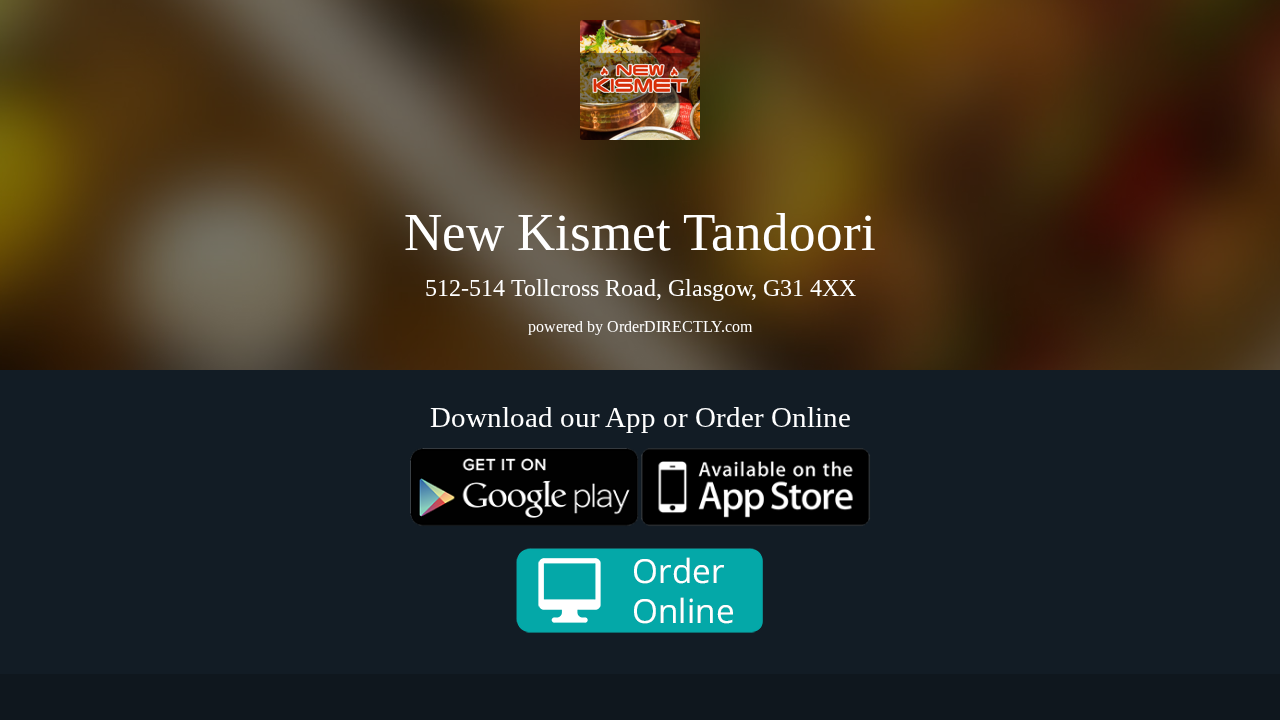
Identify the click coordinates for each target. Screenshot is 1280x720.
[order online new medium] (640, 590)
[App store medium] (755, 486)
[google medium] (524, 487)
